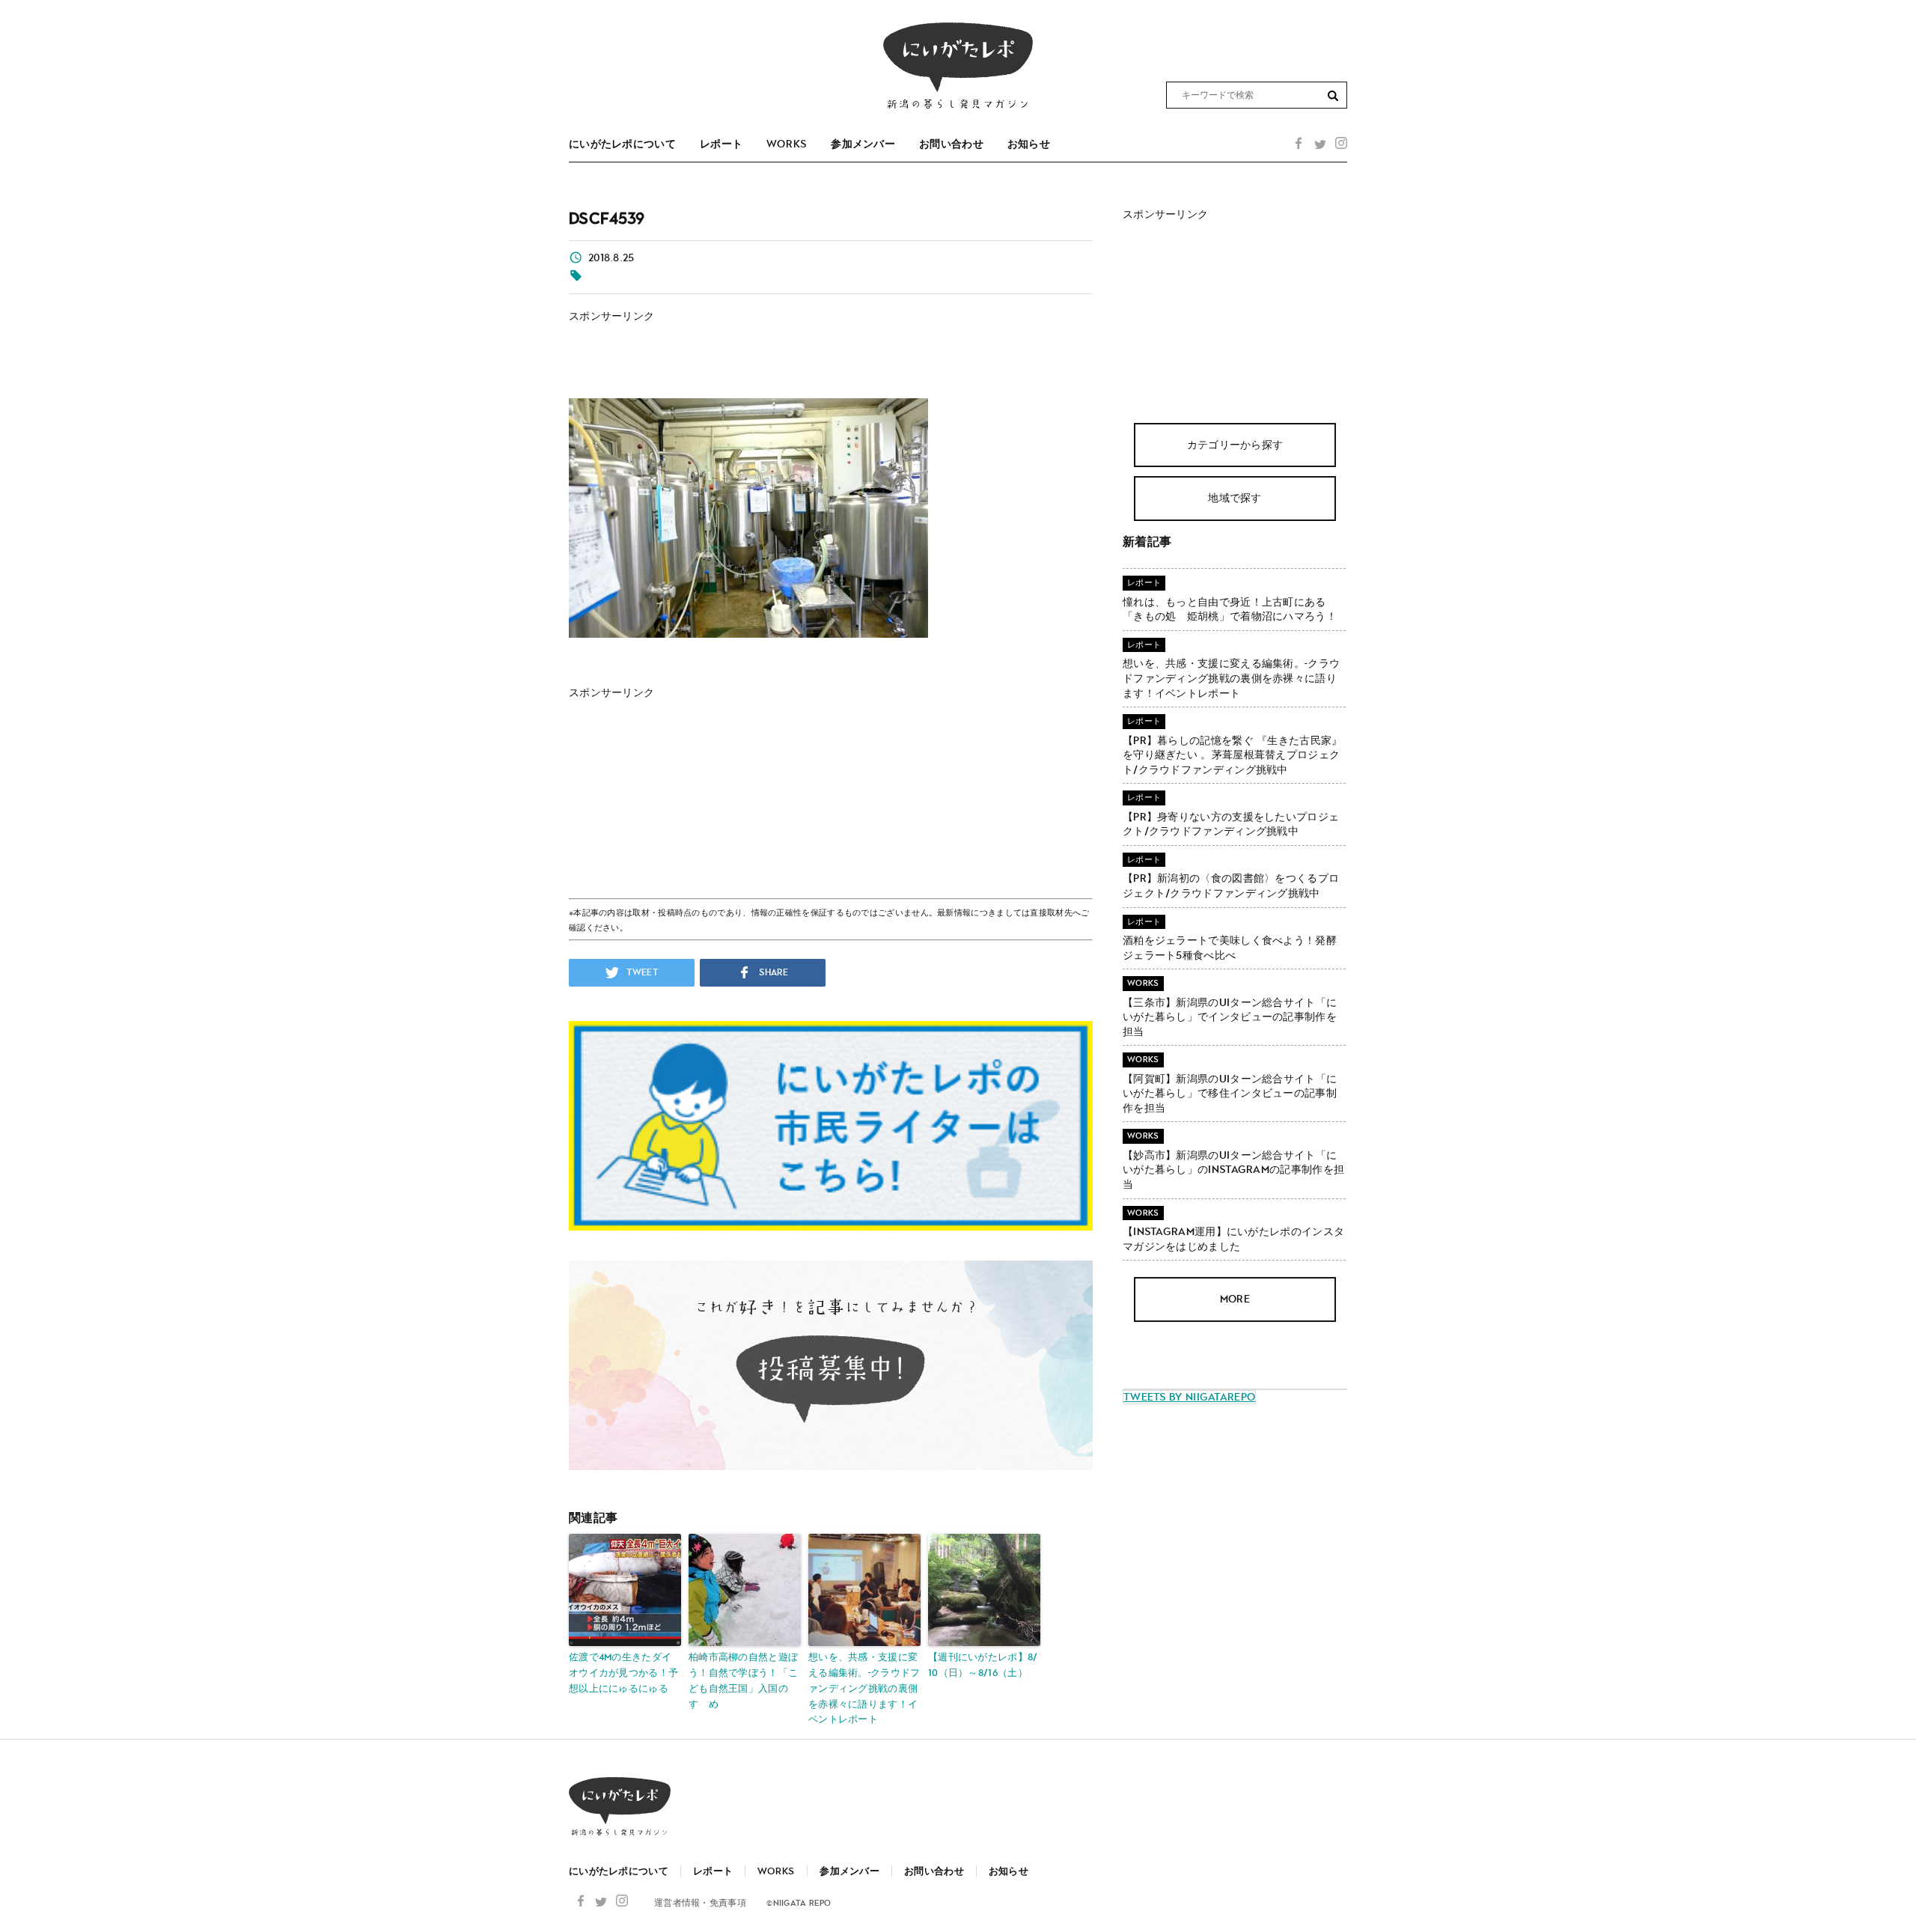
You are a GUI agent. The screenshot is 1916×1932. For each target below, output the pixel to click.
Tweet (641, 973)
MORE (1235, 1299)
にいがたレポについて (622, 144)
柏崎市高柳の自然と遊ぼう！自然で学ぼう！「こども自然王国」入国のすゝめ (743, 1680)
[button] (1333, 96)
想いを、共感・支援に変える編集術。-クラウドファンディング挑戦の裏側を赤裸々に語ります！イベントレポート (864, 1688)
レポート (721, 144)
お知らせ (1029, 144)
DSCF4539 (607, 218)
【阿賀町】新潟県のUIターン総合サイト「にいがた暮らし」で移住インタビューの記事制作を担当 (1230, 1093)
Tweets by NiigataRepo (1189, 1397)
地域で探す (1235, 498)
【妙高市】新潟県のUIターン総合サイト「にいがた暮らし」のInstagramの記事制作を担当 (1233, 1170)
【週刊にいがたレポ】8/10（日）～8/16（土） (983, 1665)
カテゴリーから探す (1235, 444)
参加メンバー (863, 144)
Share (772, 973)
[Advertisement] (718, 346)
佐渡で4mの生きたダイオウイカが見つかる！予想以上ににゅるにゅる (623, 1673)
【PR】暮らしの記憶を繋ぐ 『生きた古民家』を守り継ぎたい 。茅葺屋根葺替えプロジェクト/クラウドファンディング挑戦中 (1233, 755)
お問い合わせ (951, 144)
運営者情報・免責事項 (700, 1903)
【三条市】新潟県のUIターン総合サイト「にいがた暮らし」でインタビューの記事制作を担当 (1230, 1017)
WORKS (787, 144)
